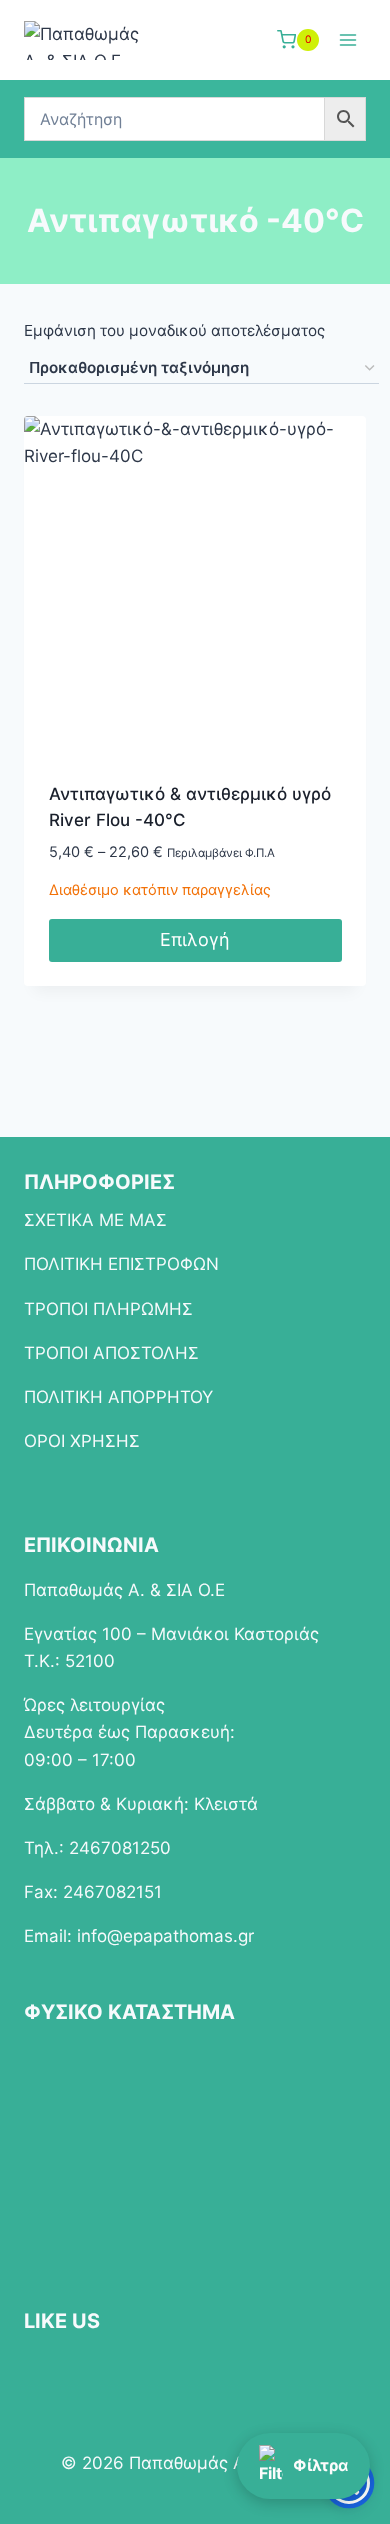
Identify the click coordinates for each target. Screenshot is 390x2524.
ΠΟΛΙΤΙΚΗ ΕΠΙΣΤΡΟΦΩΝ (121, 1264)
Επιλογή (195, 939)
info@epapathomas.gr (165, 1936)
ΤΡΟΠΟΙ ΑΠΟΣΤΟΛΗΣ (111, 1353)
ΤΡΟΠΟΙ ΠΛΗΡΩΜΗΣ (108, 1309)
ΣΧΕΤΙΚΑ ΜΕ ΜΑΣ (95, 1220)
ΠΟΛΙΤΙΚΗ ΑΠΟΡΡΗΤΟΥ (118, 1397)
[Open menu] (347, 39)
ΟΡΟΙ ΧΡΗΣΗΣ (82, 1441)
